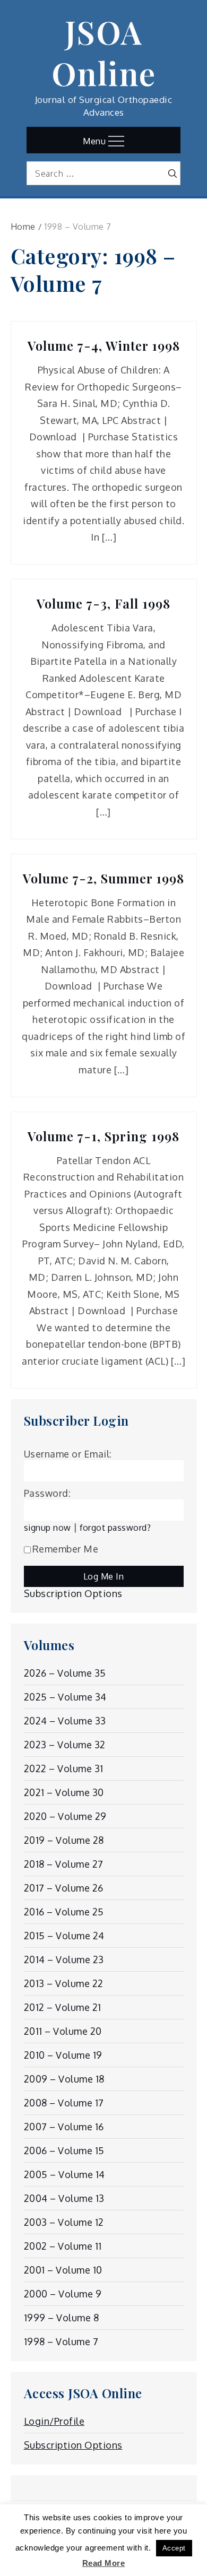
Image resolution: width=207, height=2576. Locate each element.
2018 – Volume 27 (64, 1864)
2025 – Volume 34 (65, 1697)
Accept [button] (174, 2548)
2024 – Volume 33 (65, 1721)
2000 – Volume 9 (63, 2294)
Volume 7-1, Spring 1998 (103, 1136)
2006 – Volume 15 (64, 2150)
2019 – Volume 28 (64, 1840)
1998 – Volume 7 (61, 2341)
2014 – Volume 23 (64, 1959)
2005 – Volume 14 (64, 2174)
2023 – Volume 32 (65, 1745)
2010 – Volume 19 (63, 2055)
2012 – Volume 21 (63, 2007)
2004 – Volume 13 (64, 2198)
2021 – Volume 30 (64, 1792)
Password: (48, 1493)
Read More (104, 2563)
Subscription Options (73, 1593)
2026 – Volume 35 (65, 1673)
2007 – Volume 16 (64, 2127)
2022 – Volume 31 (64, 1768)
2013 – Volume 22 (64, 1983)
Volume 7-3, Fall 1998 (103, 604)
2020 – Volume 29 (65, 1816)
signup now (48, 1527)
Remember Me (66, 1549)
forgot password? (115, 1527)
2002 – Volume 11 (63, 2246)
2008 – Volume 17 (64, 2103)
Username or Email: (68, 1454)
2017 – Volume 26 (64, 1888)
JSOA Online (104, 52)
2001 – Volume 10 (63, 2270)
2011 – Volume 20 (63, 2031)
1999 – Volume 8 (62, 2318)
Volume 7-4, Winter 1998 (104, 346)
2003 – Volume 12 (64, 2222)
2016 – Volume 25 (64, 1912)
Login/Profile (54, 2421)
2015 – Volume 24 (64, 1936)
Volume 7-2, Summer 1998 (103, 878)
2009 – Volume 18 (64, 2079)
